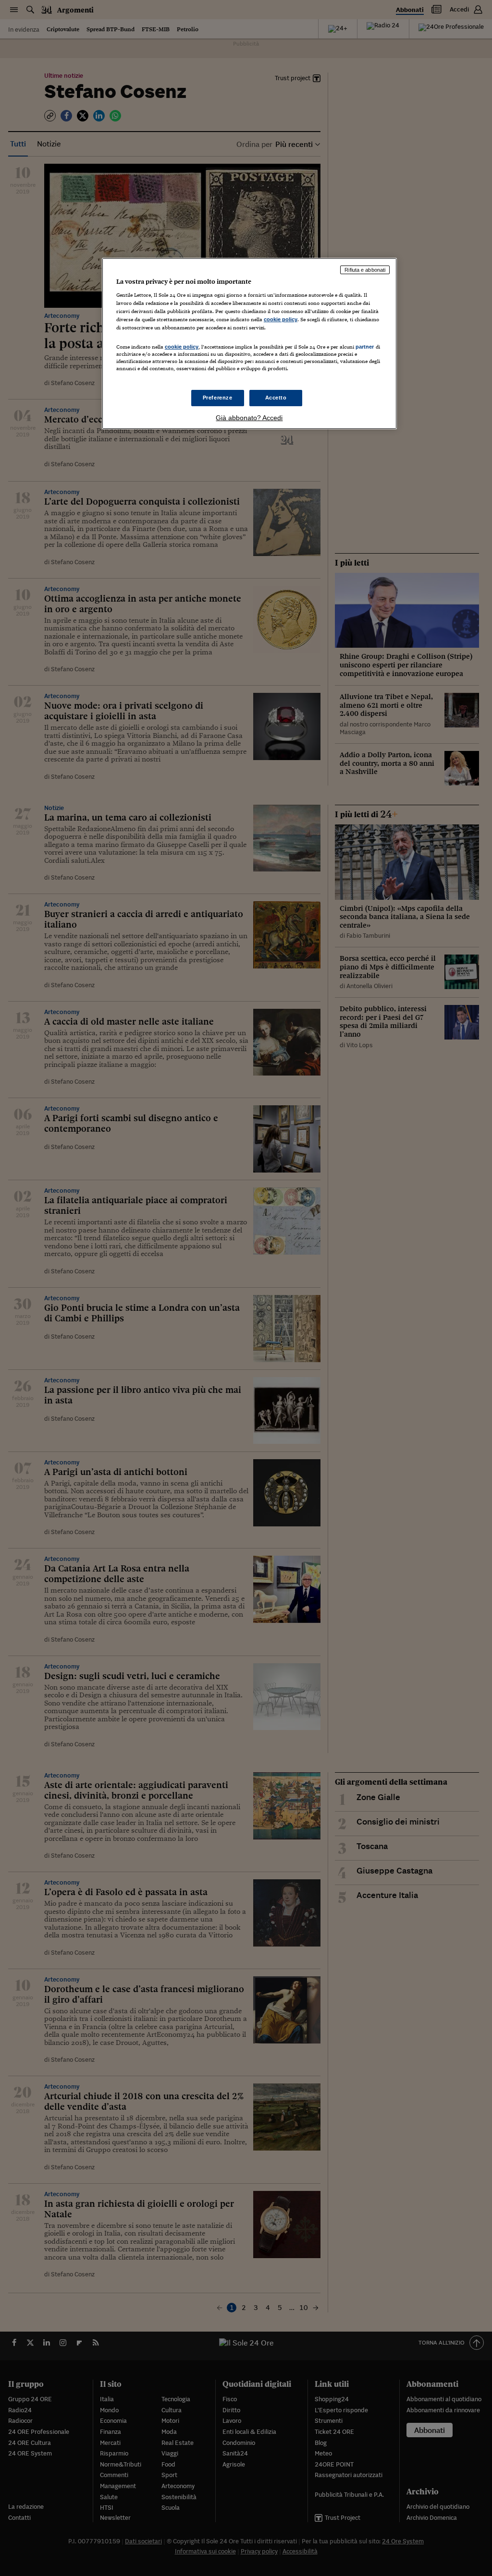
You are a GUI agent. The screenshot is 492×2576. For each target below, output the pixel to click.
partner (365, 347)
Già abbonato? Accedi (249, 418)
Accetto (276, 398)
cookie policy (281, 319)
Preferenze (218, 398)
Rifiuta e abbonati (365, 270)
